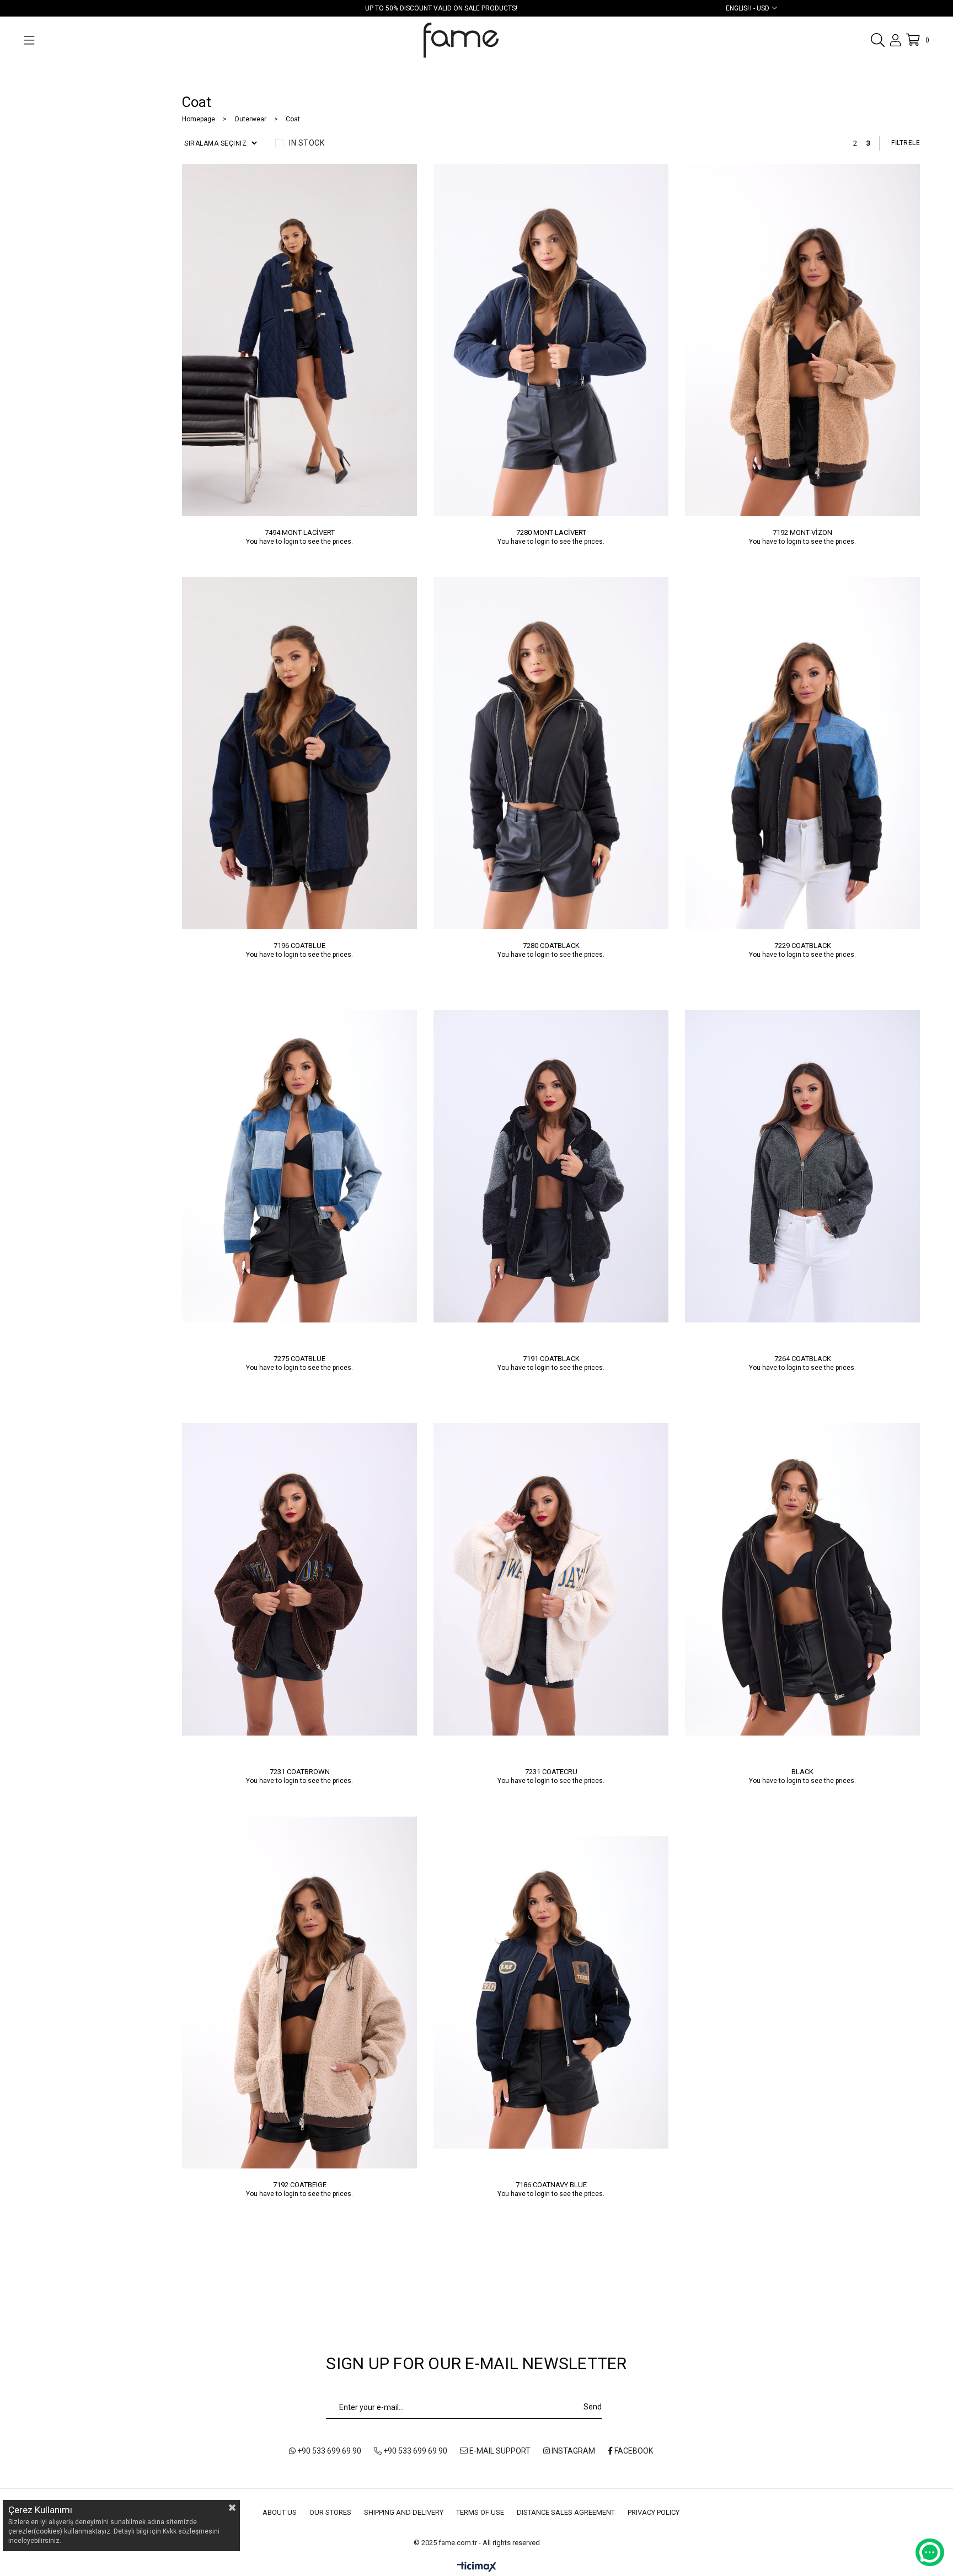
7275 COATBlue (299, 1359)
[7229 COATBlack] (802, 753)
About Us (280, 2512)
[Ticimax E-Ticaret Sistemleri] (477, 2567)
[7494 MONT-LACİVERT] (299, 340)
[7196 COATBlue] (299, 753)
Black (802, 1772)
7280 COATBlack (551, 946)
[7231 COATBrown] (299, 1579)
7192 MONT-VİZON (802, 532)
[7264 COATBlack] (802, 1166)
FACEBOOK (633, 2451)
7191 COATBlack (551, 1359)
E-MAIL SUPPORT (499, 2451)
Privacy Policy (654, 2512)
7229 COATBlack (803, 946)
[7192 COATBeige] (299, 1992)
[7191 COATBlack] (551, 1166)
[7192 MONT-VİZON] (802, 340)
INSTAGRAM (572, 2451)
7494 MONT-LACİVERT (300, 532)
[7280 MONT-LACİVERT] (551, 340)
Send (593, 2407)
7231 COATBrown (300, 1772)
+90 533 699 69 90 (328, 2451)
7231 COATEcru (551, 1772)
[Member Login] (895, 40)
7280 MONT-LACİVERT (551, 532)
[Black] (802, 1579)
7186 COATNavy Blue (551, 2185)
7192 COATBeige (300, 2185)
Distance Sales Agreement (566, 2512)
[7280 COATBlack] (551, 753)
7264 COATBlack (803, 1359)
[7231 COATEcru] (551, 1579)
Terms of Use (480, 2512)
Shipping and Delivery (404, 2512)
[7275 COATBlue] (299, 1166)
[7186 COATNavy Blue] (551, 1992)
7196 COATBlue (299, 946)
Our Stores (330, 2512)
